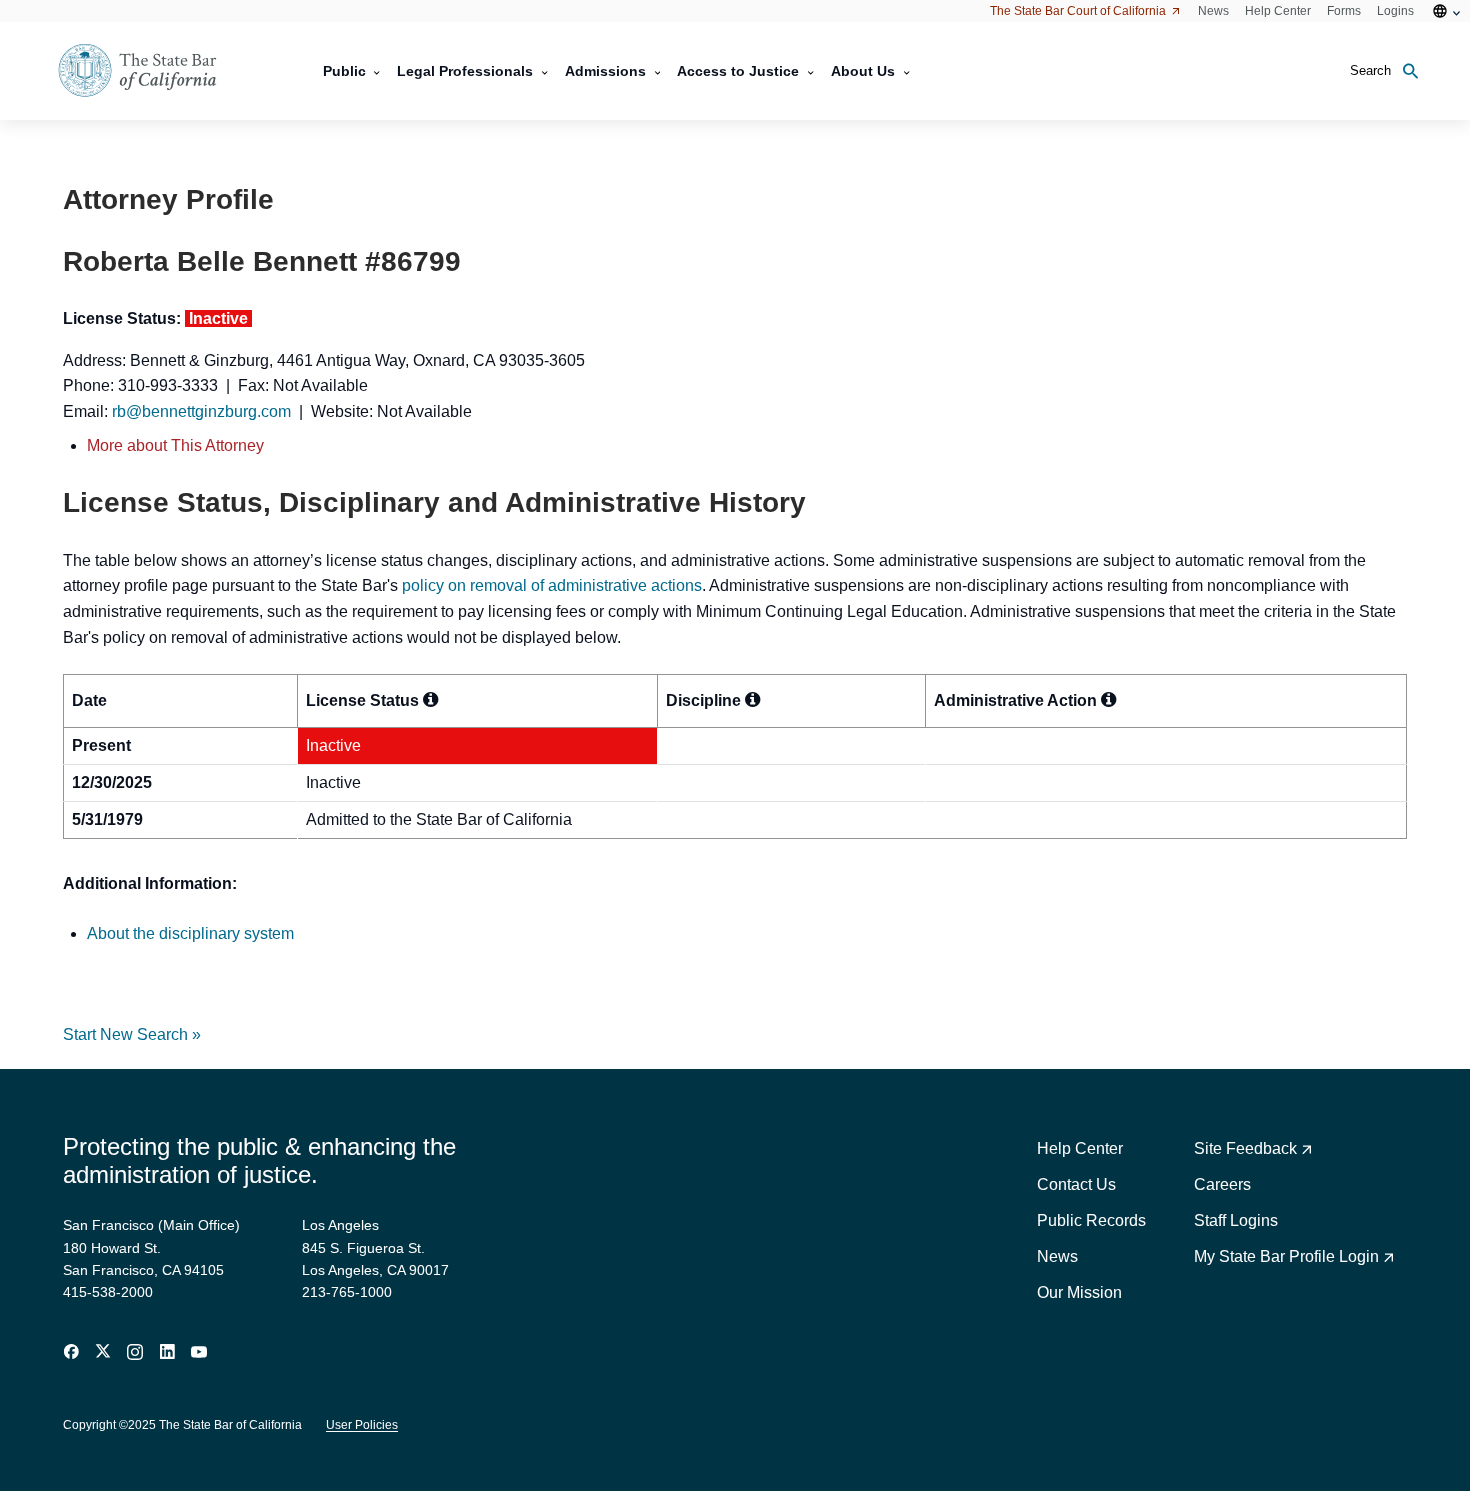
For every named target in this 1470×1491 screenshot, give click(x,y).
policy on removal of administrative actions (552, 585)
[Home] (150, 71)
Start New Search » (132, 1034)
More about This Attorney (175, 445)
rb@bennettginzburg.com (201, 411)
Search (1370, 70)
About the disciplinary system (190, 933)
